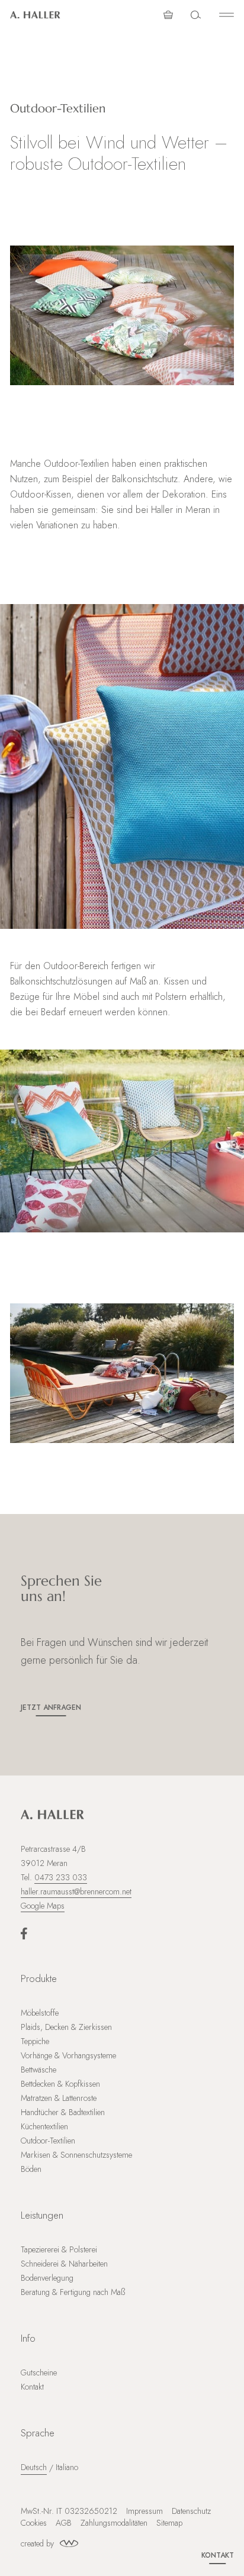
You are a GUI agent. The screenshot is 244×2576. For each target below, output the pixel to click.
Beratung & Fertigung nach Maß (73, 2292)
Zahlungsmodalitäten (114, 2523)
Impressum (145, 2511)
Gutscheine (39, 2372)
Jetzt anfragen (51, 1707)
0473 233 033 (61, 1877)
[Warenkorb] (168, 15)
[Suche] (196, 15)
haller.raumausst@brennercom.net (76, 1891)
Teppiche (35, 2041)
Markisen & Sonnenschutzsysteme (76, 2155)
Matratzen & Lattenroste (59, 2098)
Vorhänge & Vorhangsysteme (68, 2055)
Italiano (67, 2467)
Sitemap (169, 2523)
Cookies (34, 2523)
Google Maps (43, 1906)
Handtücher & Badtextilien (63, 2112)
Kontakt (218, 2555)
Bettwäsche (38, 2070)
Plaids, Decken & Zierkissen (66, 2027)
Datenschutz (191, 2511)
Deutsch (34, 2467)
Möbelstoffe (40, 2013)
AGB (64, 2523)
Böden (31, 2169)
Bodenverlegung (47, 2278)
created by (37, 2543)
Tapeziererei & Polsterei (59, 2249)
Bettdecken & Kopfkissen (60, 2084)
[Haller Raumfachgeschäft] (35, 15)
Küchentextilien (44, 2126)
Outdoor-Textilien (48, 2141)
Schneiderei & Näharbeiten (64, 2264)
